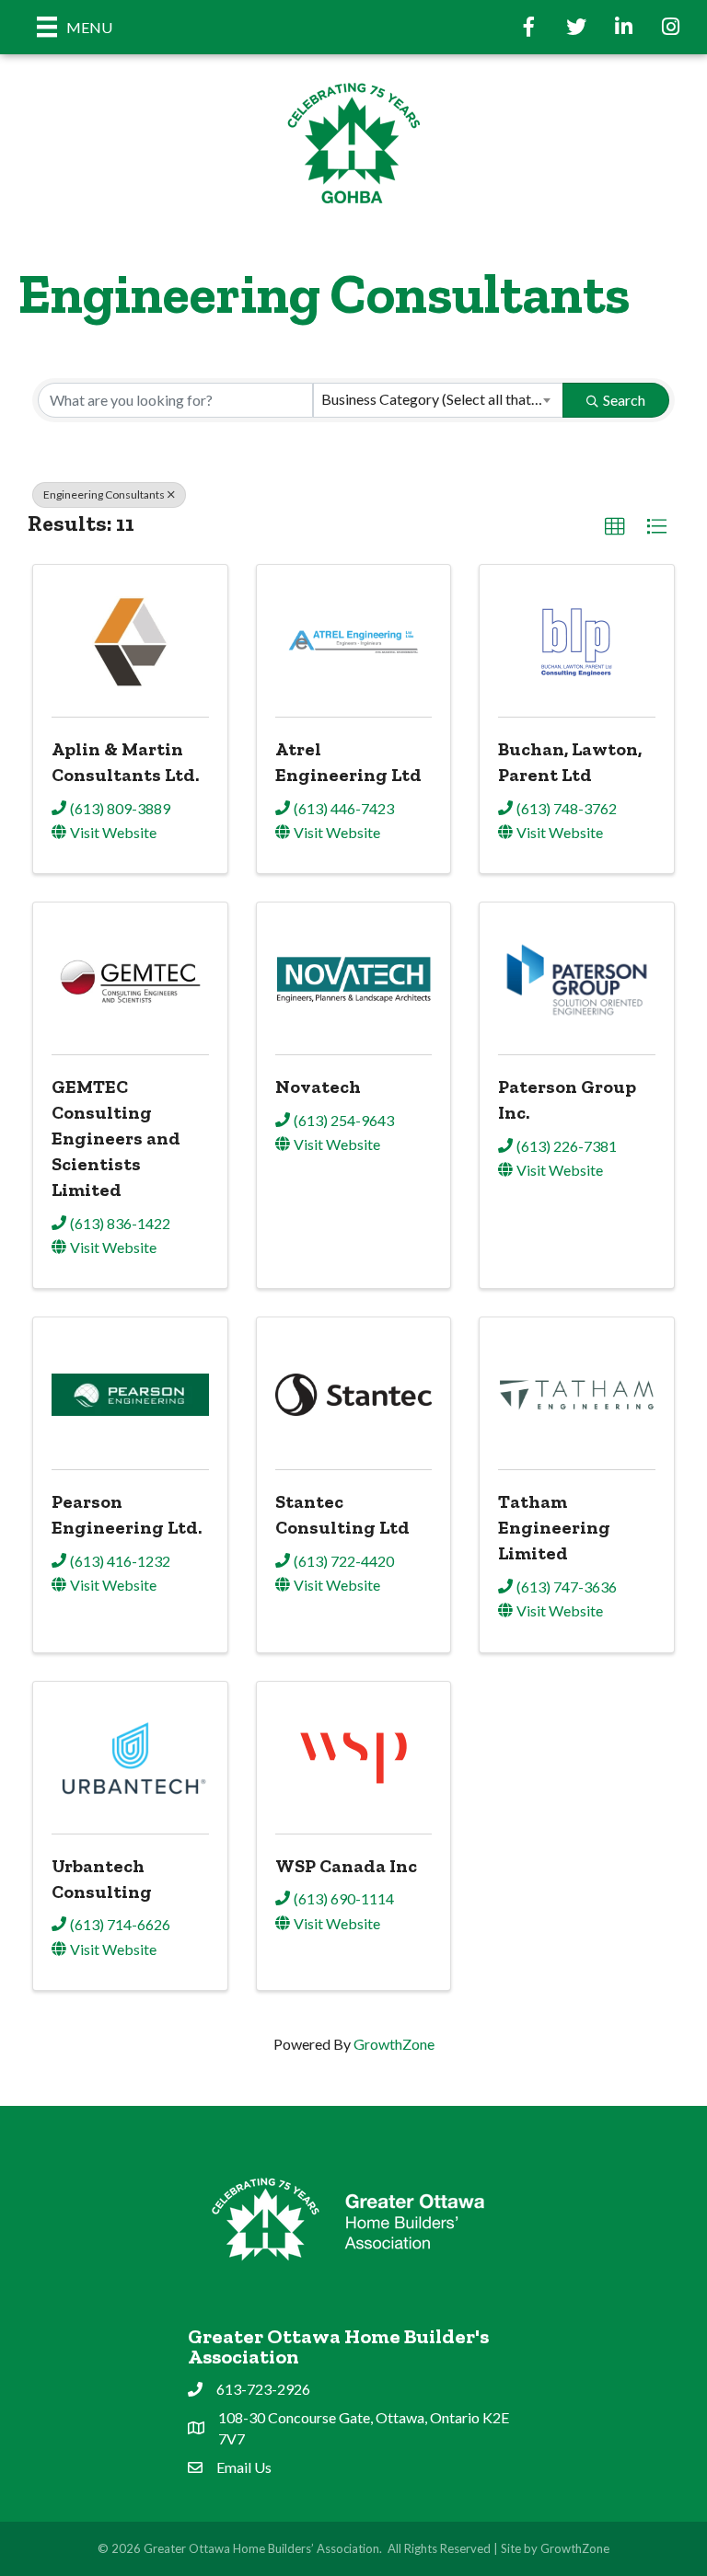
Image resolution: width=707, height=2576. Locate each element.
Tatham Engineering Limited (554, 1527)
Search (624, 400)
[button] (615, 527)
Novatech (318, 1087)
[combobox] (439, 400)
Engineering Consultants (104, 494)
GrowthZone (394, 2044)
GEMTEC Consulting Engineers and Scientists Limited (116, 1138)
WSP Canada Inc (346, 1866)
